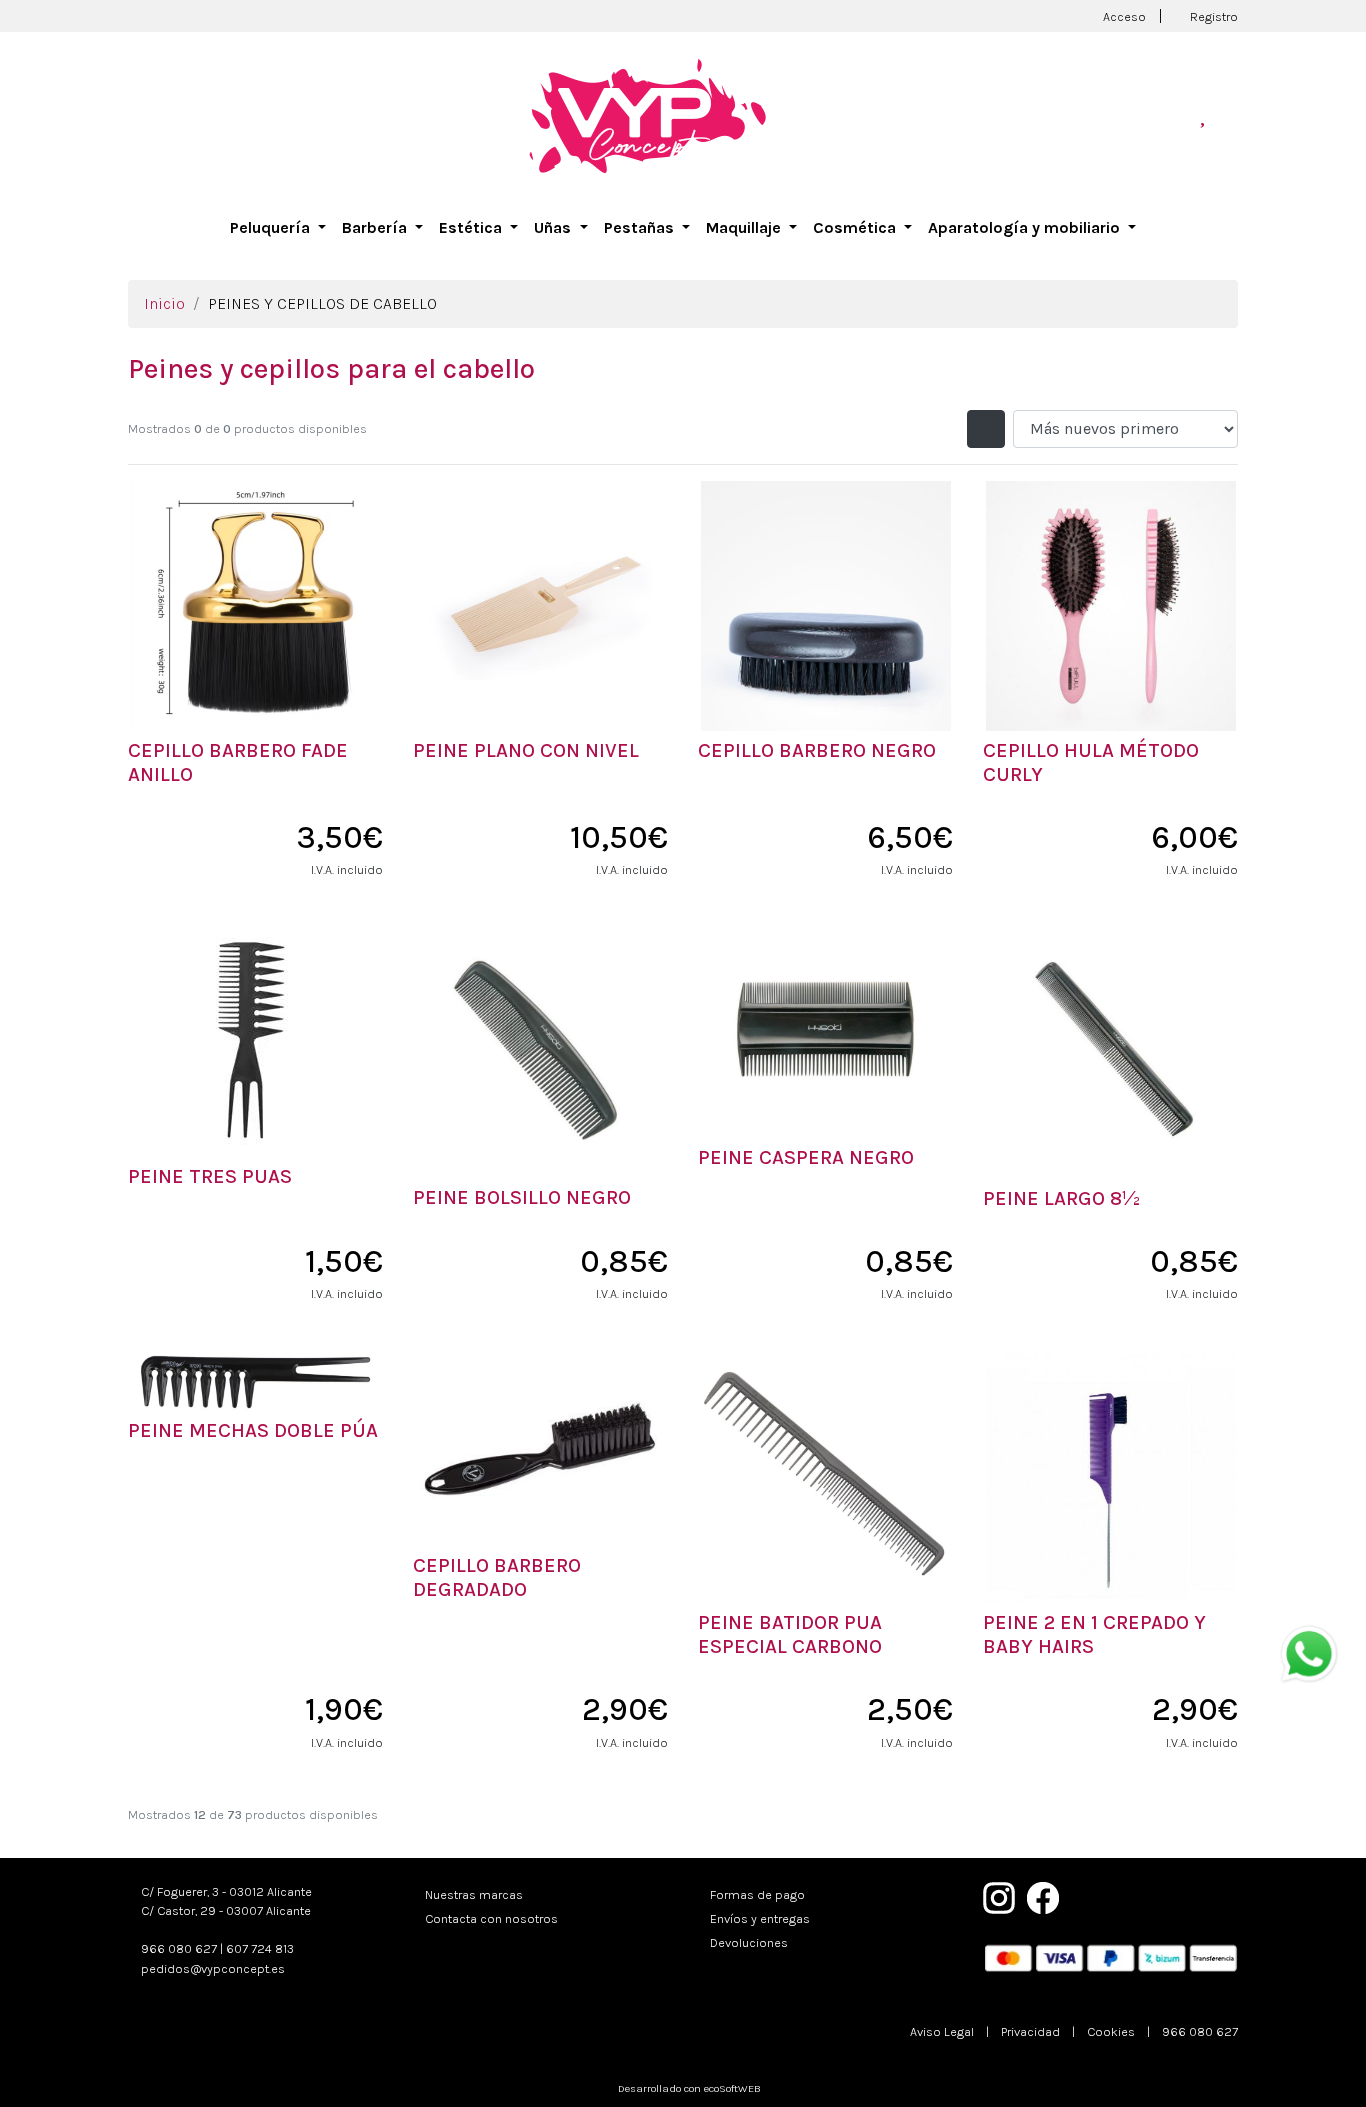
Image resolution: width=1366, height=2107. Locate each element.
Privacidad (1030, 2031)
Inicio (164, 303)
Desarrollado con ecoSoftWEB (688, 2088)
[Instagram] (999, 1896)
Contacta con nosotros (491, 1918)
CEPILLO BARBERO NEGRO (817, 750)
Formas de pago (757, 1894)
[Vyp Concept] (648, 114)
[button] (278, 228)
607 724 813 (260, 1948)
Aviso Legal (942, 2031)
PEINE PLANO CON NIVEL (526, 750)
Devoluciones (749, 1942)
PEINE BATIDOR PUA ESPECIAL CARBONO (790, 1634)
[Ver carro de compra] (1230, 115)
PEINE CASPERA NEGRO (806, 1157)
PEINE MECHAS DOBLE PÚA (253, 1430)
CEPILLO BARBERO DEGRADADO (497, 1577)
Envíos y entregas (760, 1918)
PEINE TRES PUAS (210, 1176)
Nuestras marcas (474, 1894)
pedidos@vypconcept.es (213, 1968)
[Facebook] (1043, 1896)
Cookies (1111, 2031)
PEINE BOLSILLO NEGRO (522, 1197)
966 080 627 (179, 1948)
